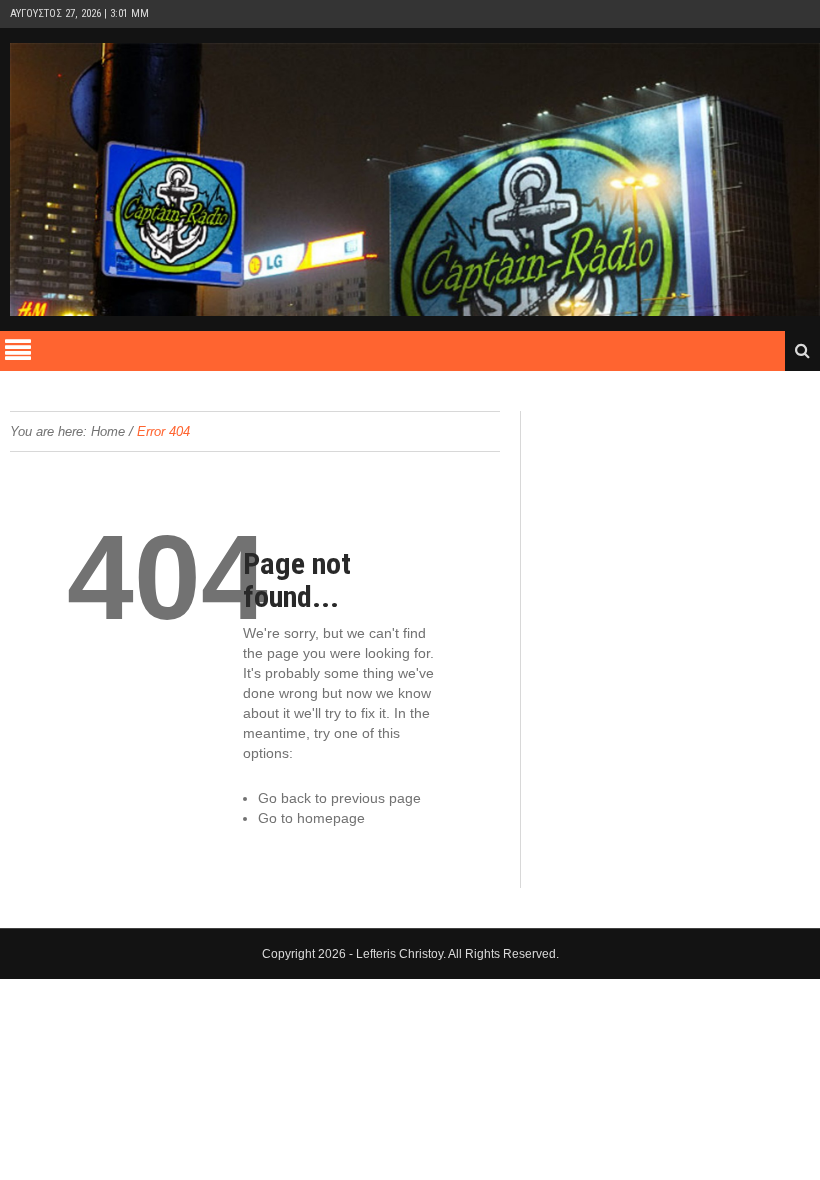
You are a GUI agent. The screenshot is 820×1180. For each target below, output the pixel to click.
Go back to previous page (339, 798)
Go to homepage (311, 818)
